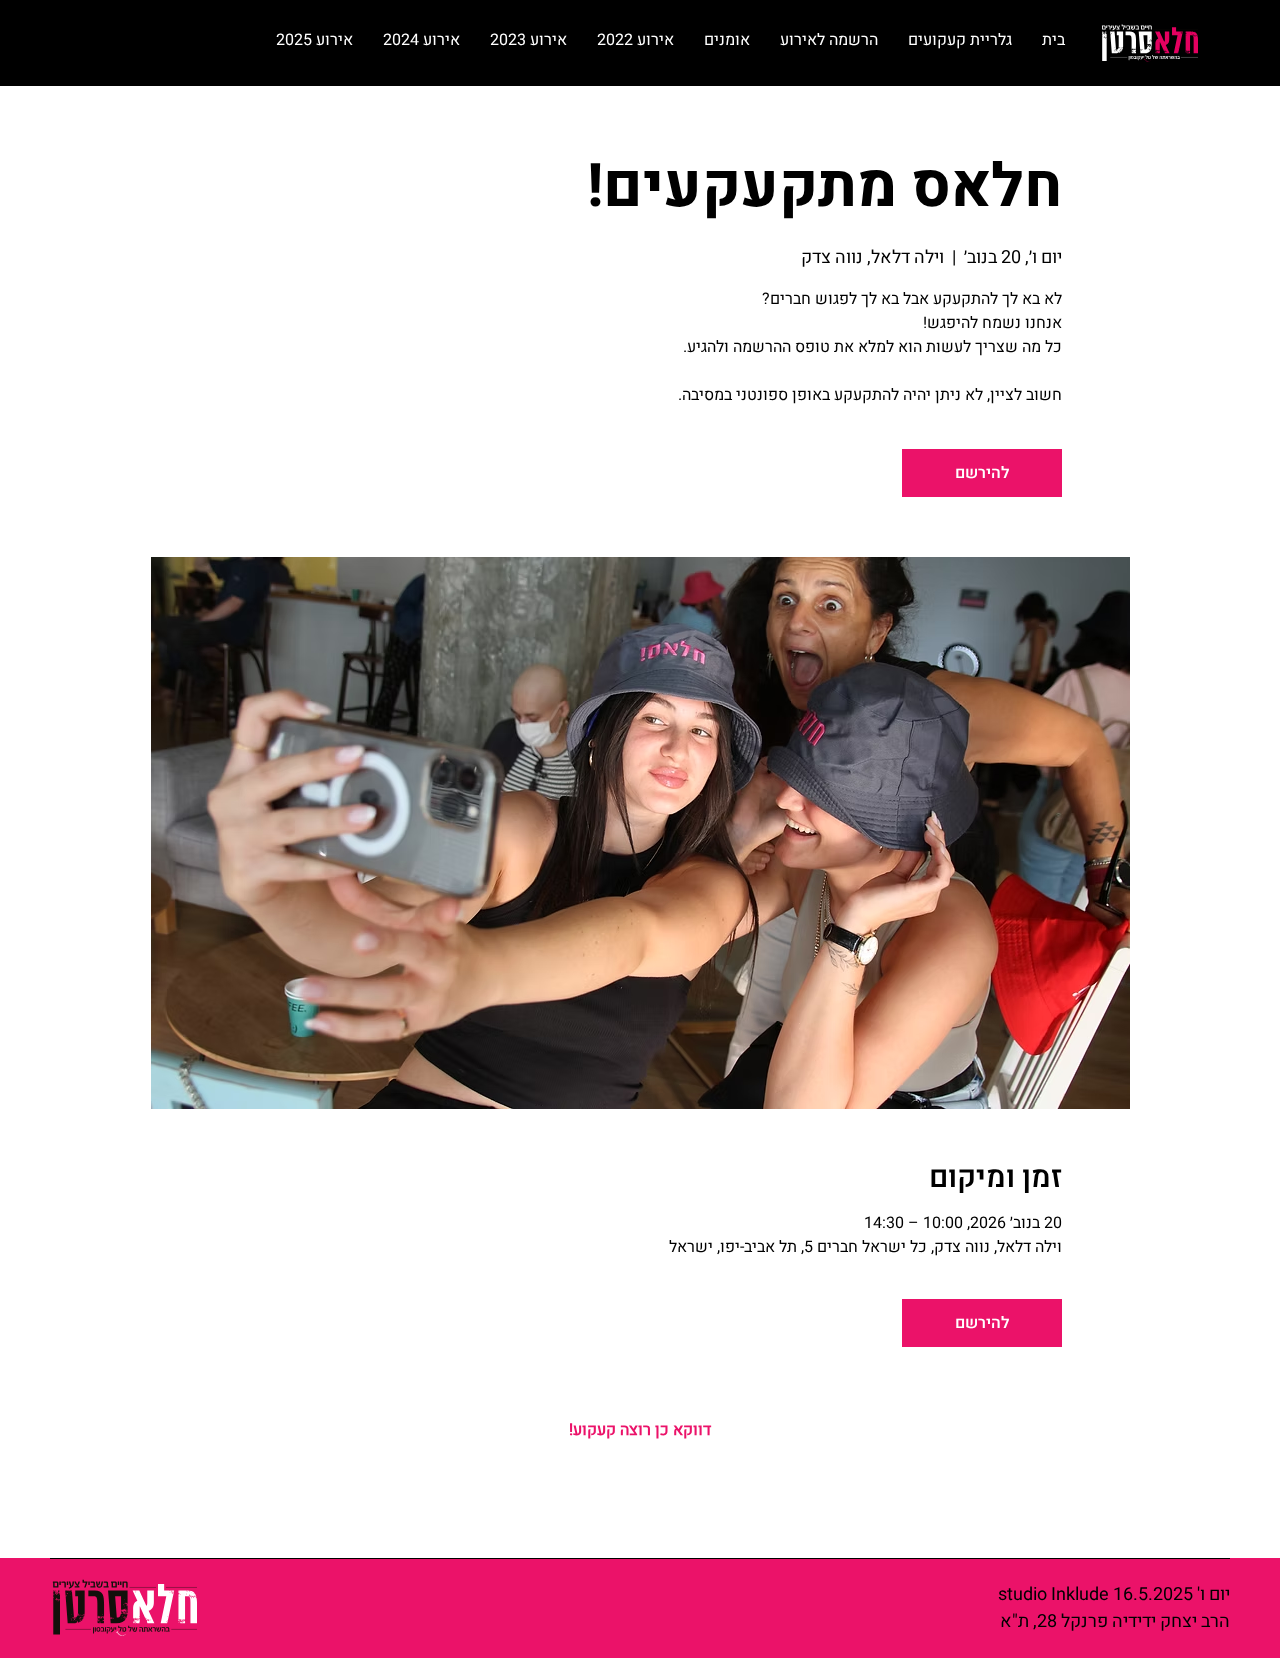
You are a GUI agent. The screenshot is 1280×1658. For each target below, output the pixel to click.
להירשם (982, 473)
